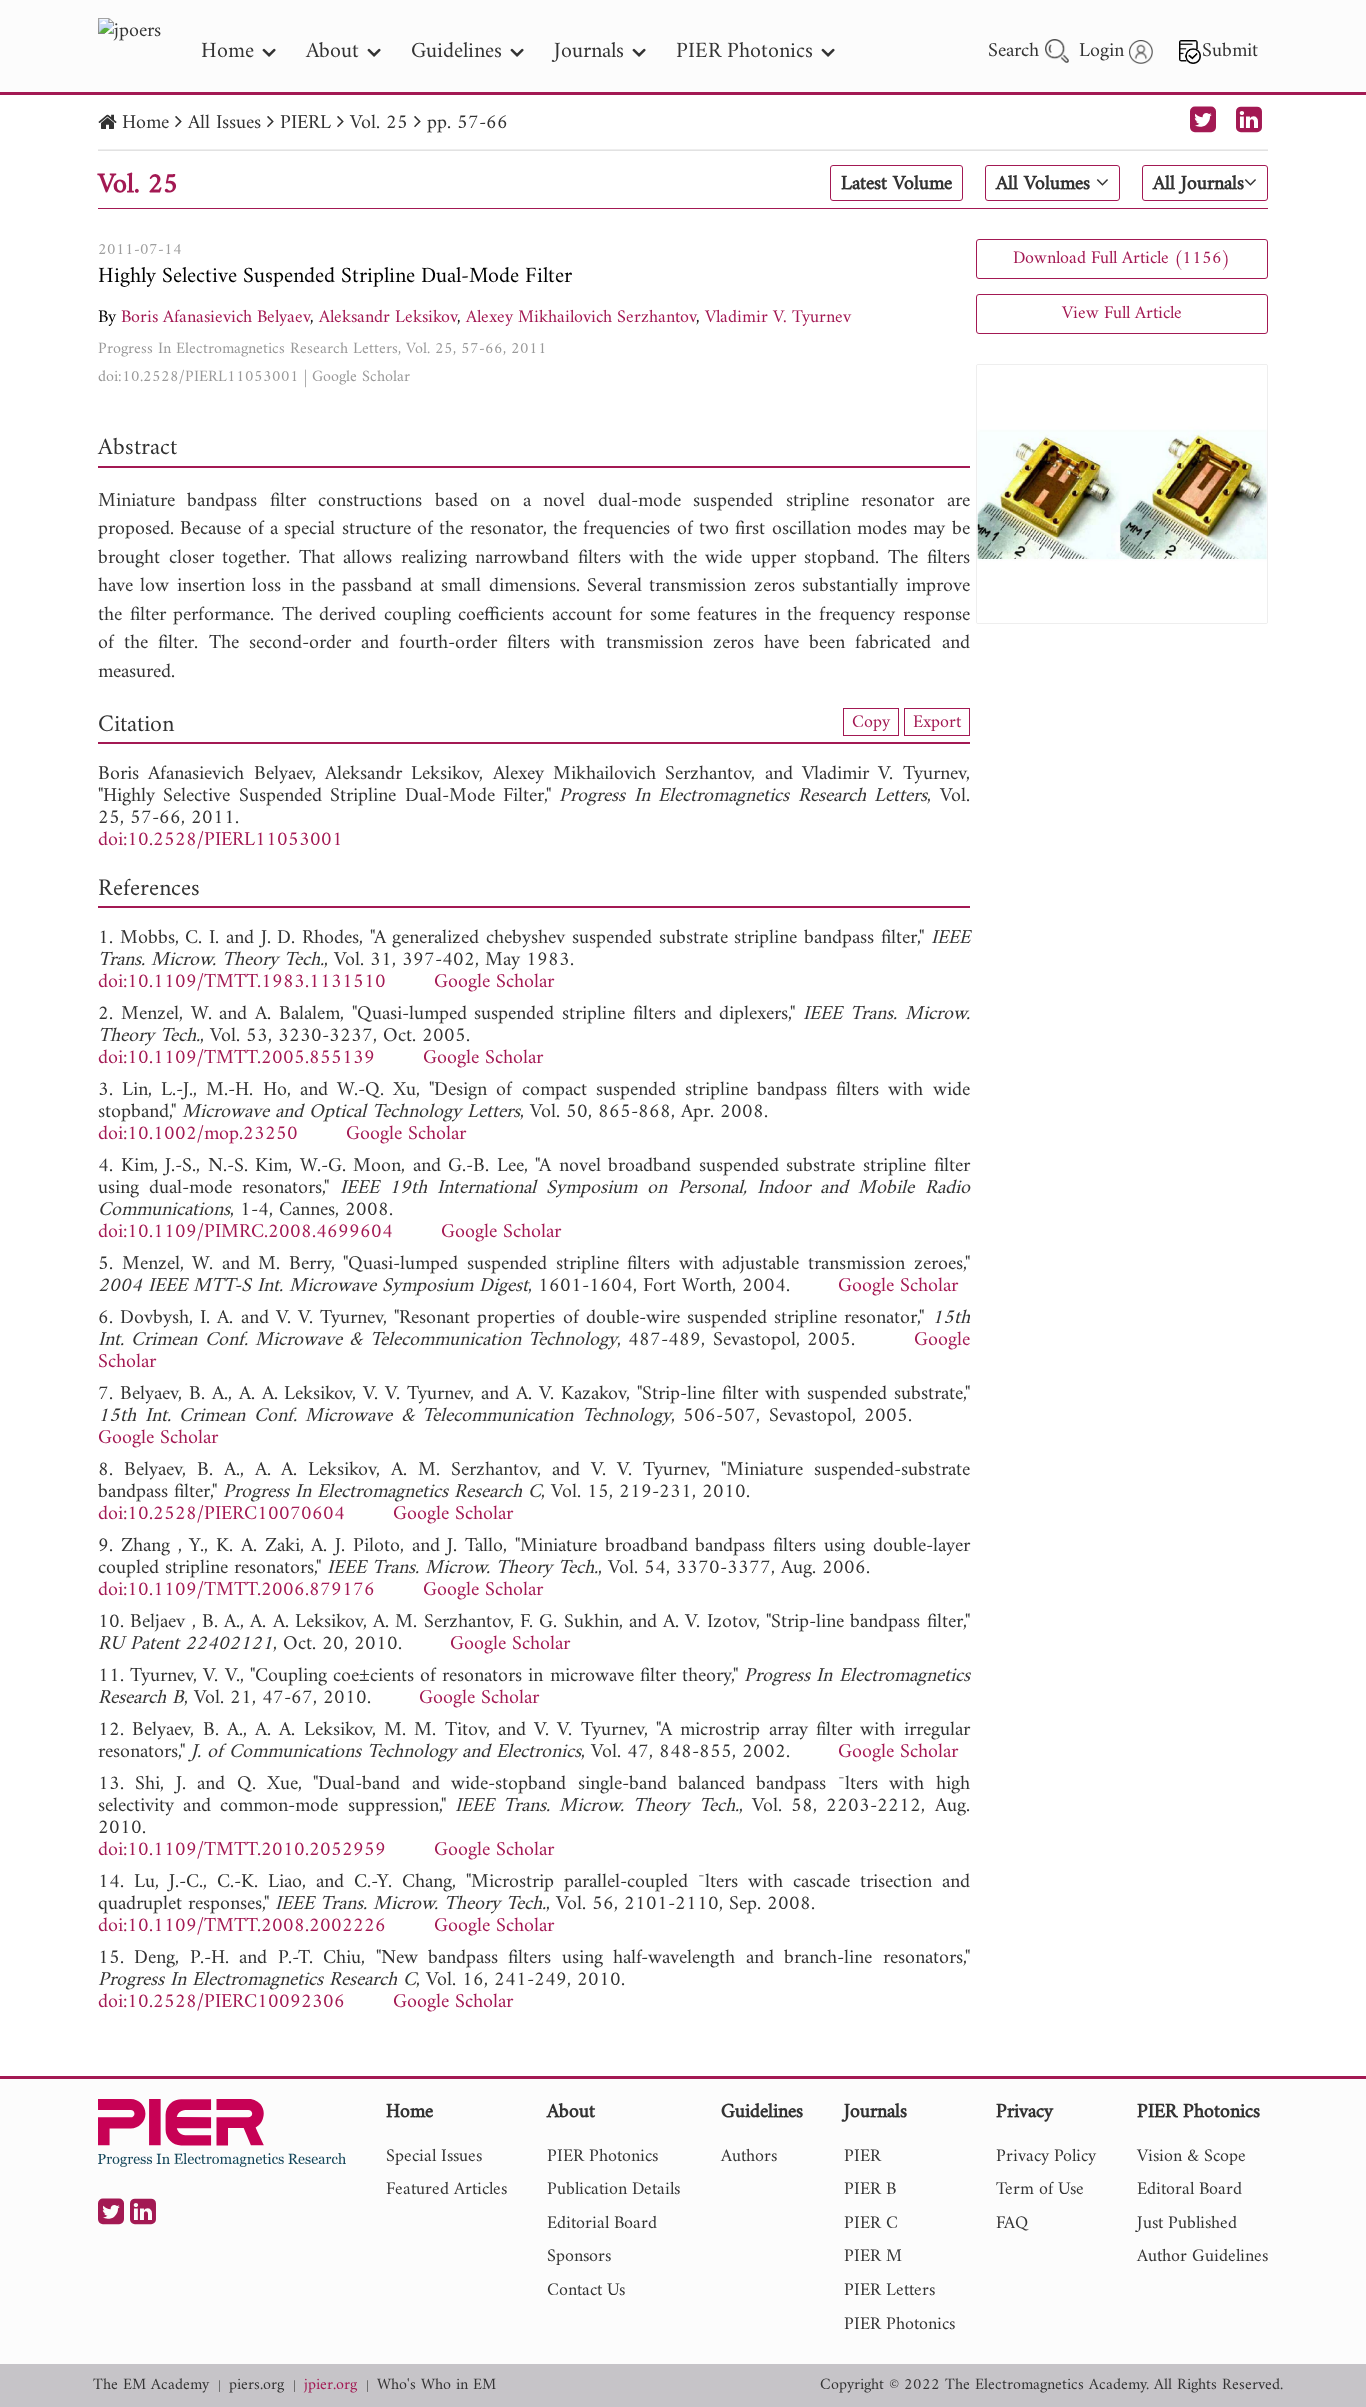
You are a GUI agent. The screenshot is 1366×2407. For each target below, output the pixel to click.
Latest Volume (896, 184)
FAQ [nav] (1012, 2223)
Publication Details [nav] (613, 2189)
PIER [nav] (862, 2156)
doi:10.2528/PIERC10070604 (221, 1514)
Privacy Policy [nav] (1046, 2156)
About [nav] (332, 51)
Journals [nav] (589, 51)
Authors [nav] (749, 2156)
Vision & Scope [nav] (1191, 2156)
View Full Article (1122, 313)
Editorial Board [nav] (602, 2223)
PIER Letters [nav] (889, 2290)
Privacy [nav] (1024, 2113)
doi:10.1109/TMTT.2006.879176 (236, 1590)
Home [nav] (227, 51)
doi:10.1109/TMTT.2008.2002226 (242, 1926)
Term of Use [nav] (1040, 2189)
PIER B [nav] (870, 2189)
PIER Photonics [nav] (744, 51)
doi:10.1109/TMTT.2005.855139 (236, 1058)
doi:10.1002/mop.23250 (198, 1134)
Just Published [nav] (1187, 2223)
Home (145, 123)
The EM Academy (151, 2385)
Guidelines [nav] (456, 51)
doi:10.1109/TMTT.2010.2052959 (242, 1850)
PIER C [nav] (871, 2223)
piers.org (256, 2385)
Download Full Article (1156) (1121, 258)
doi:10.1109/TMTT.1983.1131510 (242, 982)
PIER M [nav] (873, 2256)
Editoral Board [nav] (1189, 2189)
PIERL (305, 123)
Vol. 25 (379, 123)
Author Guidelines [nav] (1202, 2256)
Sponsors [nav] (579, 2256)
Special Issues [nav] (434, 2156)
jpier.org (330, 2385)
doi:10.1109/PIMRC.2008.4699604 (245, 1232)
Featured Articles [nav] (446, 2189)
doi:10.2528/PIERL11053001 (198, 377)
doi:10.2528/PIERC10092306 (221, 2002)
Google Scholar (361, 377)
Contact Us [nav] (586, 2290)
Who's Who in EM (436, 2385)
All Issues (224, 123)
